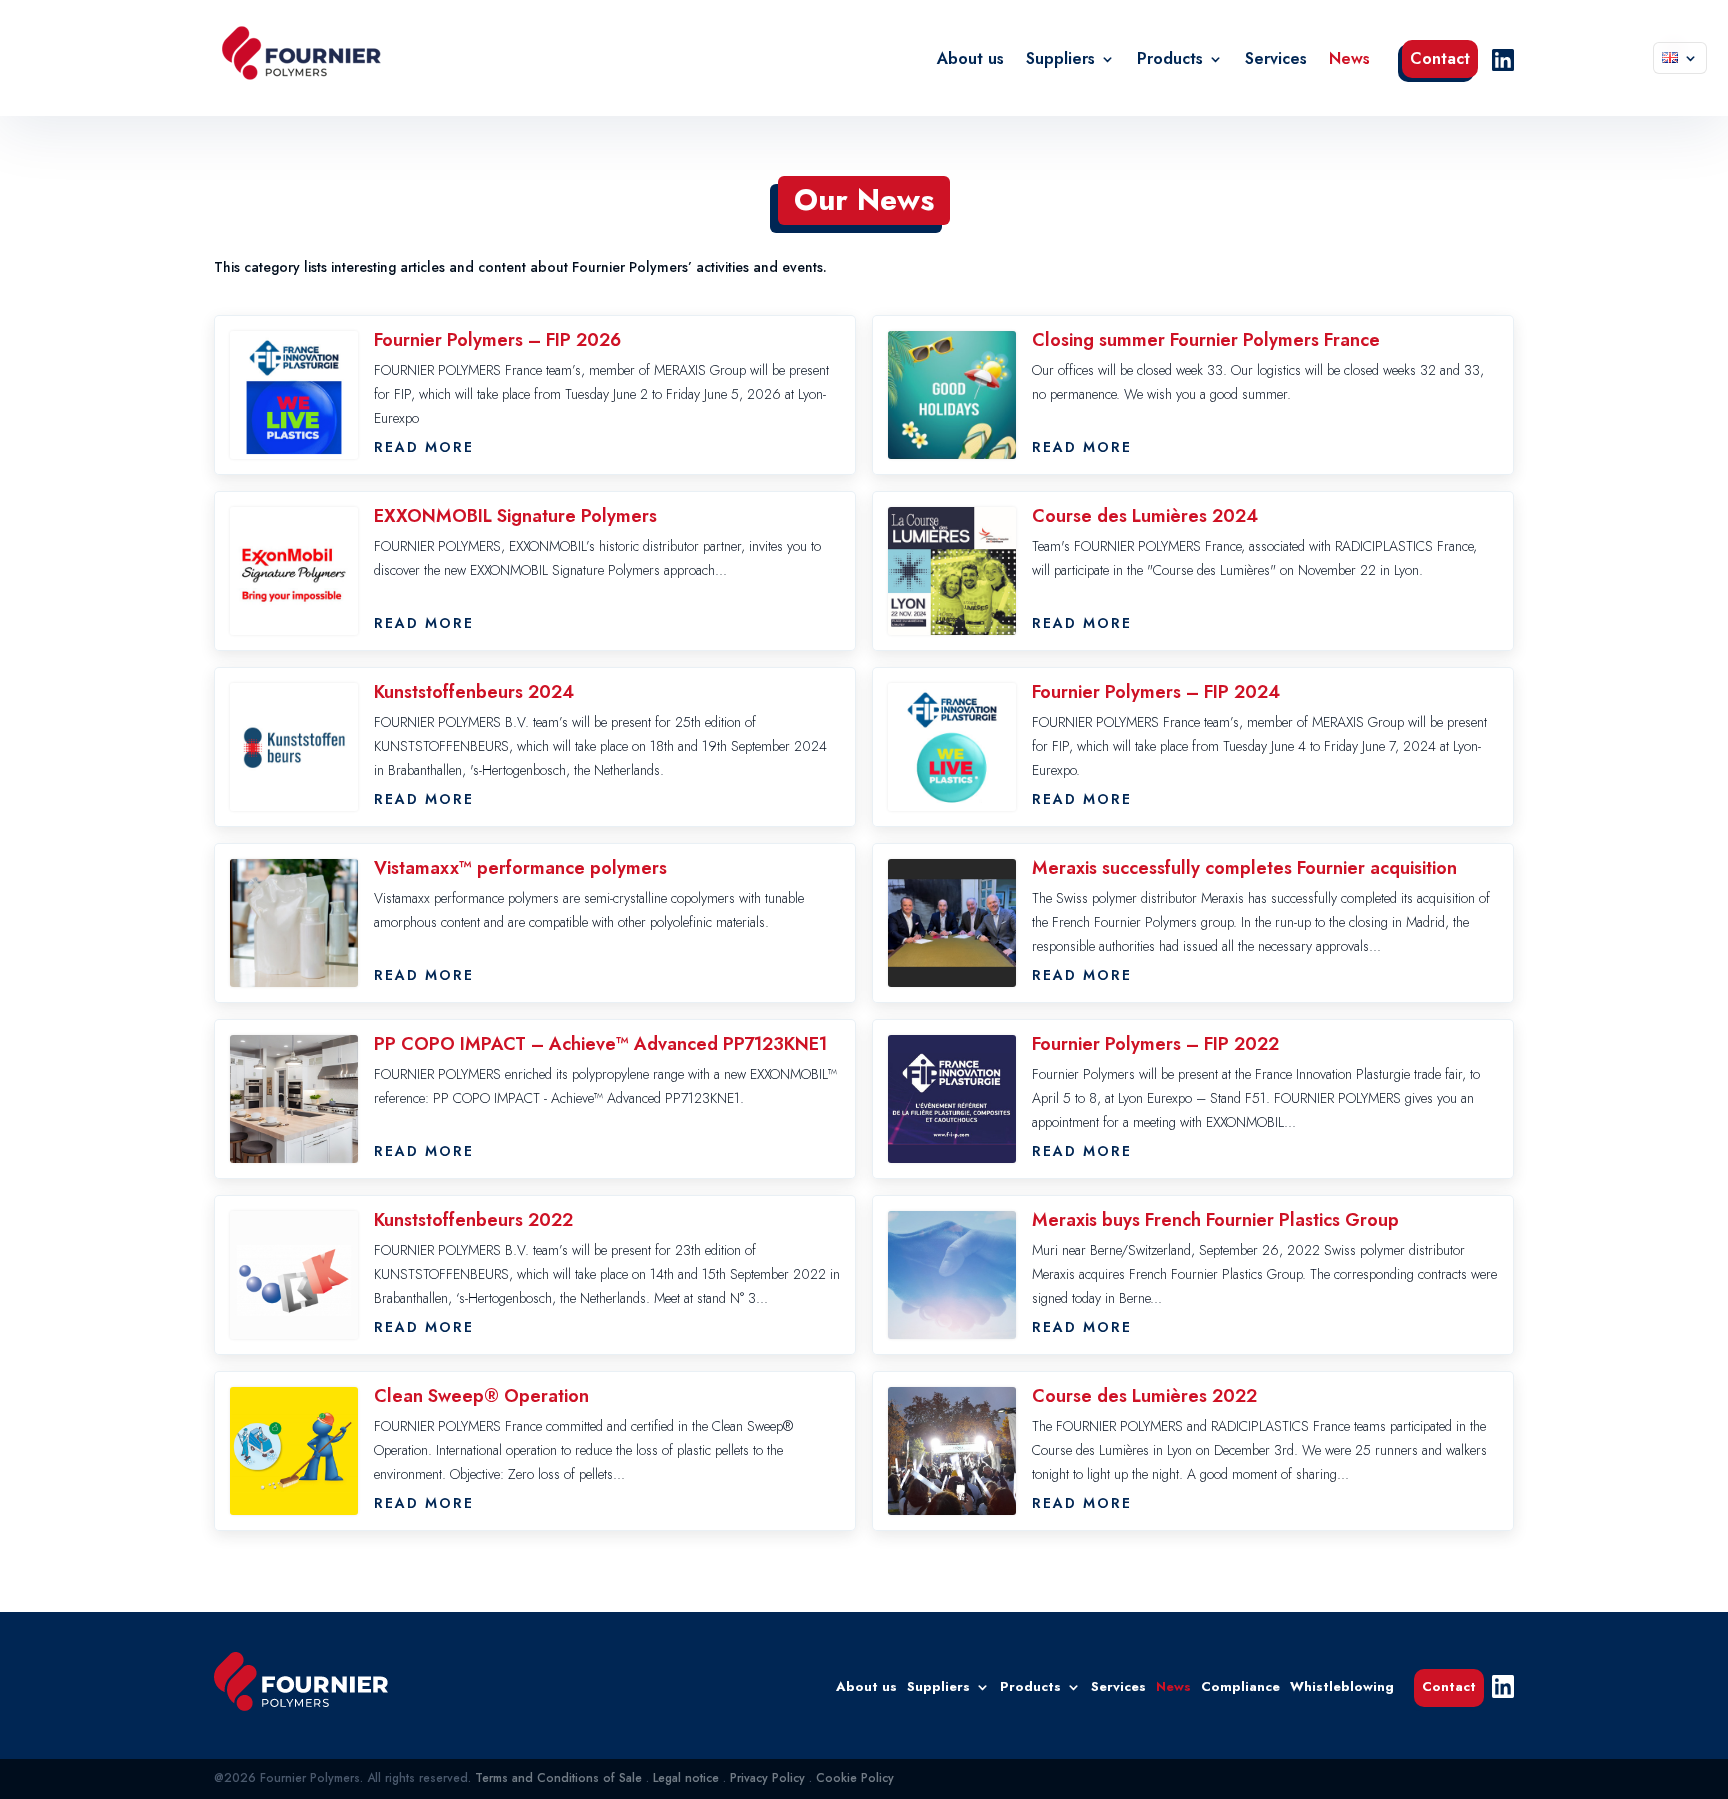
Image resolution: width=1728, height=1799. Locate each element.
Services (1276, 61)
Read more (424, 447)
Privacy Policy (767, 1778)
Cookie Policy (855, 1778)
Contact (1440, 61)
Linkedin (1503, 60)
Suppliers (1060, 61)
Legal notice (686, 1778)
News (1349, 61)
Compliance (1240, 1685)
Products (1170, 61)
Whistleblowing (1342, 1685)
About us (970, 61)
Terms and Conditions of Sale (558, 1778)
